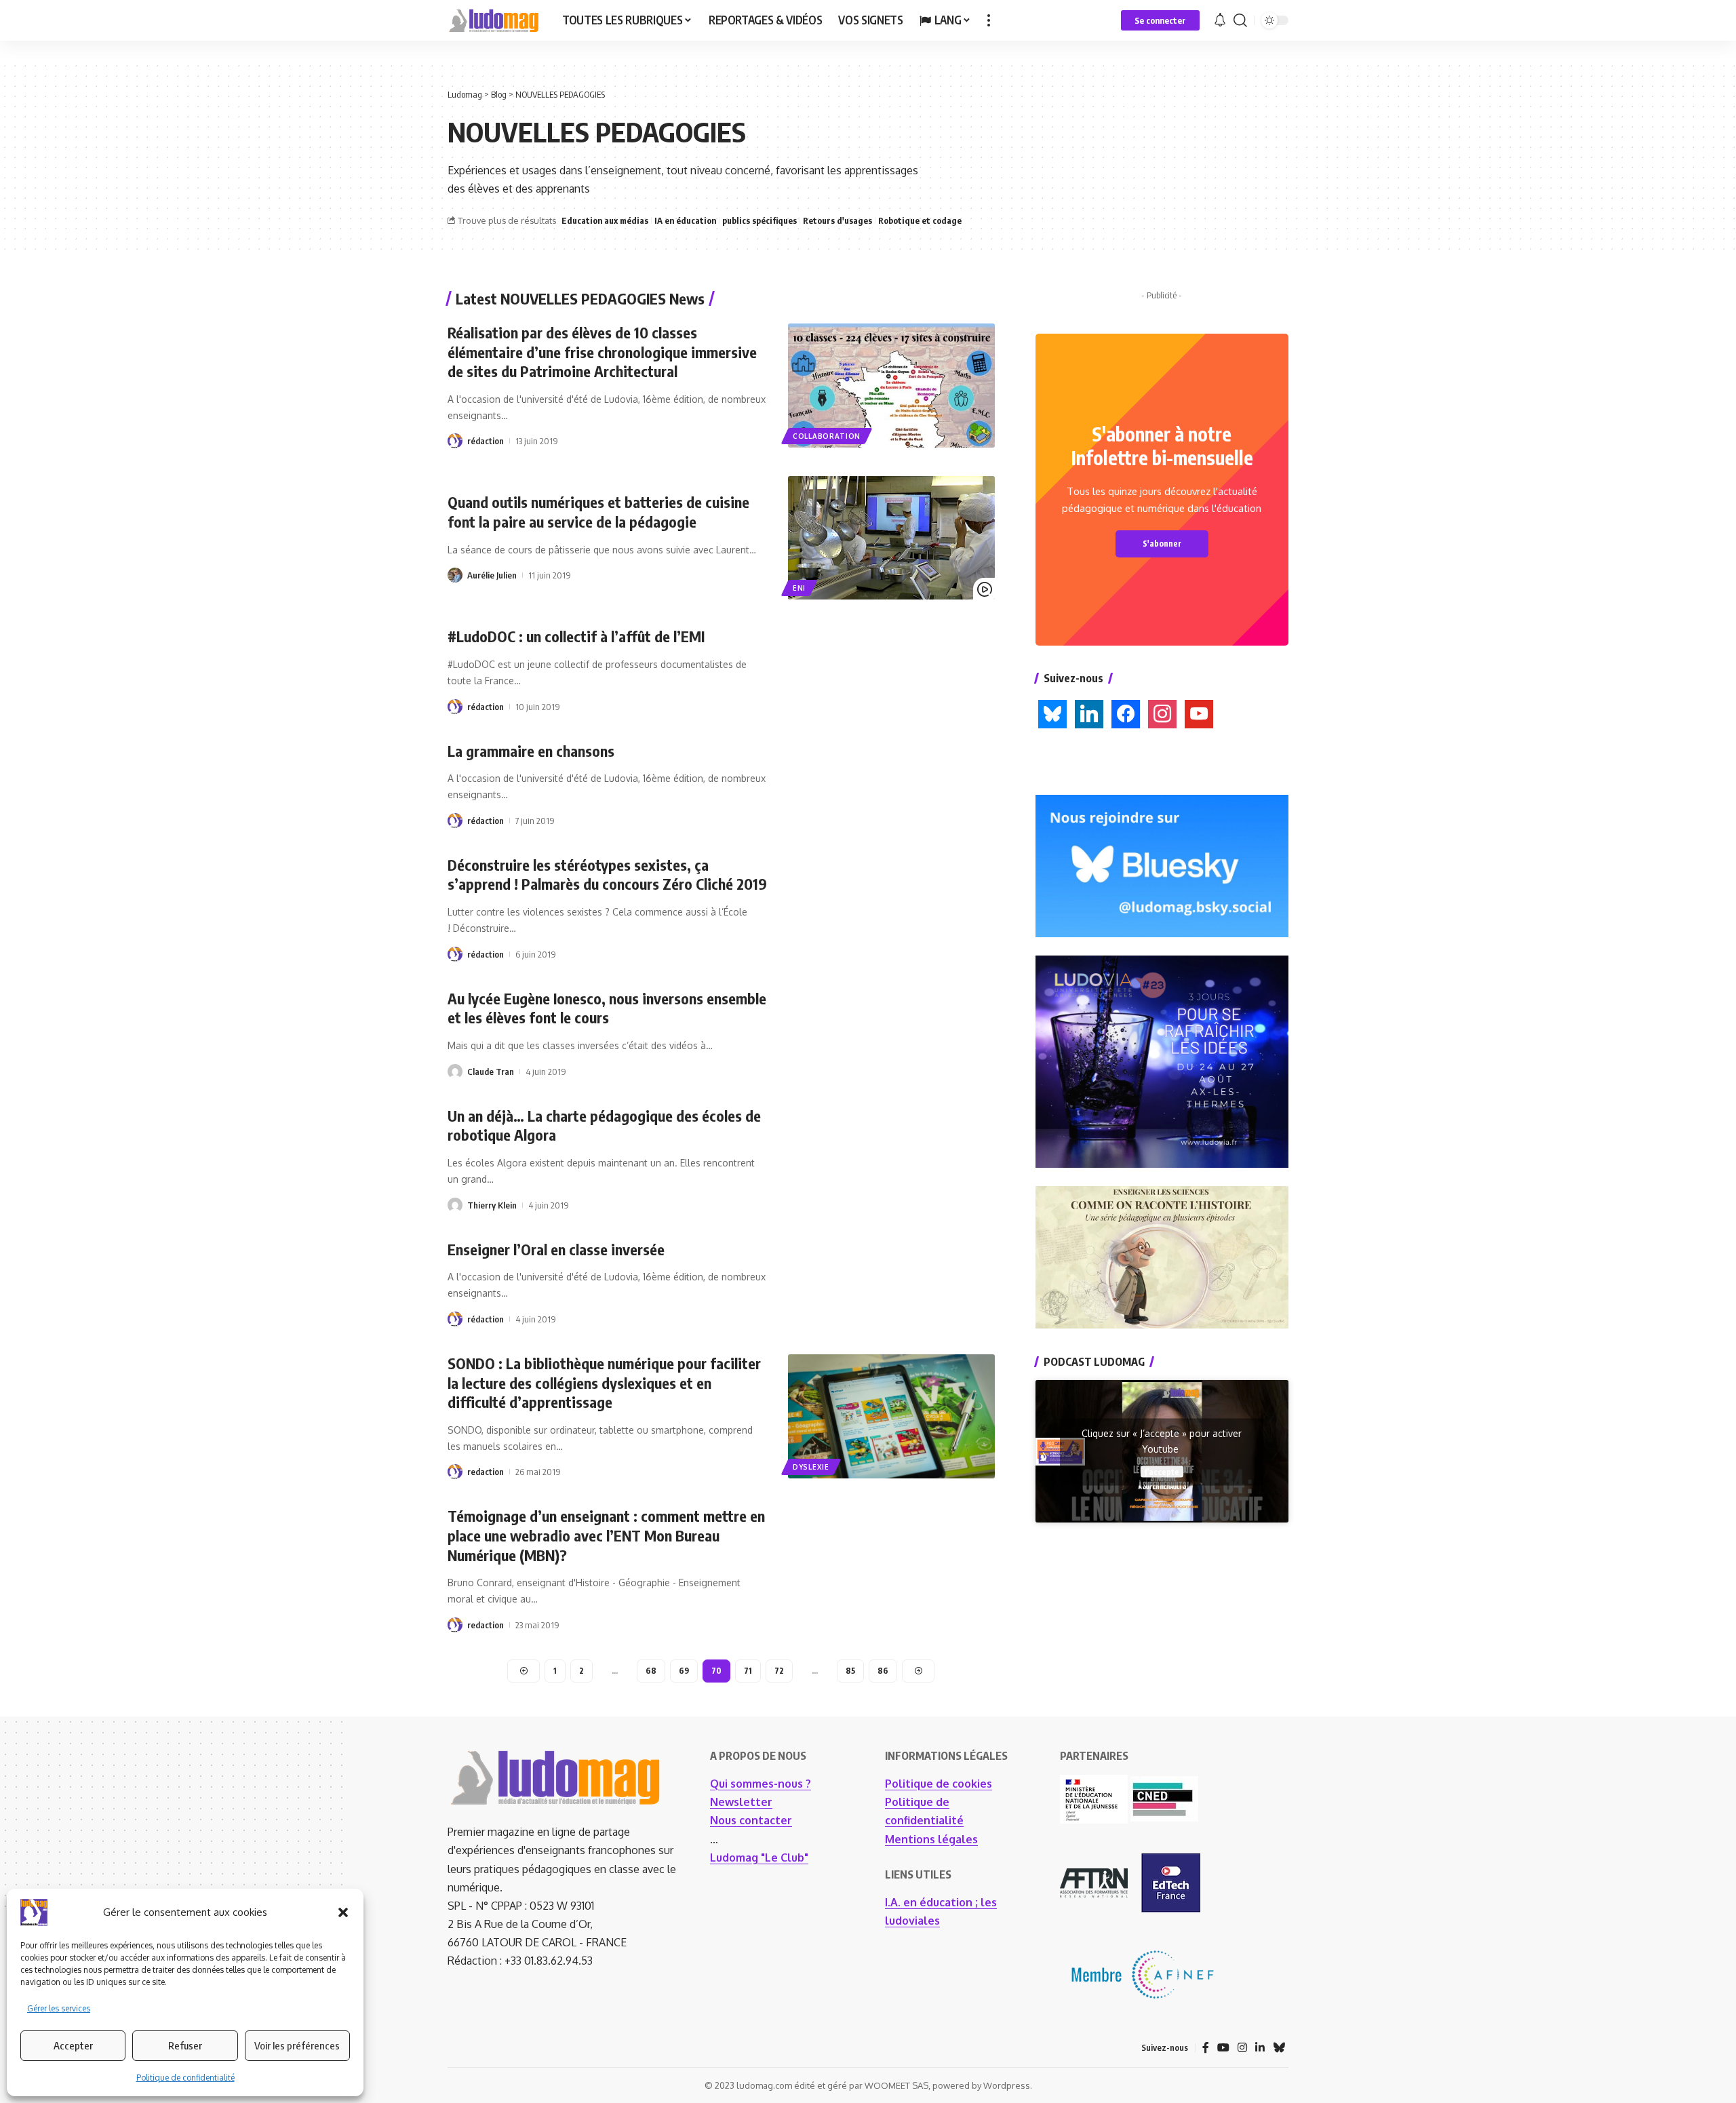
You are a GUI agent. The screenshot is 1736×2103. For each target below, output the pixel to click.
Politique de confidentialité (185, 2078)
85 (850, 1671)
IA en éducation (685, 220)
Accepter (73, 2045)
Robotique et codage (920, 220)
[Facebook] (1126, 713)
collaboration (827, 436)
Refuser (185, 2045)
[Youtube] (1199, 713)
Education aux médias (605, 220)
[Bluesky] (1052, 713)
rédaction (486, 441)
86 (883, 1671)
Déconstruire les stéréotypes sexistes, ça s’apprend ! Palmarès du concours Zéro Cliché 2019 (607, 874)
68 (651, 1671)
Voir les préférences (297, 2045)
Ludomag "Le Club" (759, 1858)
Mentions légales (931, 1839)
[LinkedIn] (1089, 713)
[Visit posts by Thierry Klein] (455, 1205)
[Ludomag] (494, 20)
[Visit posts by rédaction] (455, 441)
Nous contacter (751, 1820)
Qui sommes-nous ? (761, 1784)
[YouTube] (1223, 2048)
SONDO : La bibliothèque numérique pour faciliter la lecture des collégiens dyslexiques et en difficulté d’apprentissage (604, 1382)
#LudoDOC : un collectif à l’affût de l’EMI (576, 636)
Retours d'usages (837, 220)
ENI (799, 588)
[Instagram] (1162, 713)
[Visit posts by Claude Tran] (455, 1072)
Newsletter (741, 1802)
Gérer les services (59, 2008)
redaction (486, 1472)
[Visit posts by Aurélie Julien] (455, 575)
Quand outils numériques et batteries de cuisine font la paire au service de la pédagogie (598, 512)
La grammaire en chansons (531, 751)
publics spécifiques (759, 220)
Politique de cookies (939, 1784)
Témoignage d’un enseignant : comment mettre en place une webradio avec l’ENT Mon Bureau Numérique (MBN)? (606, 1535)
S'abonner (1162, 544)
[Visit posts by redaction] (455, 1472)
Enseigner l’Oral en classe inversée (556, 1249)
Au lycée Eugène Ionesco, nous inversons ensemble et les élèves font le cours (607, 1008)
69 (684, 1671)
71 (748, 1671)
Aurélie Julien (492, 575)
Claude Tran (491, 1072)
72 (779, 1671)
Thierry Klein (492, 1205)
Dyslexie (811, 1467)
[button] (343, 1912)
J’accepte (1162, 1471)
